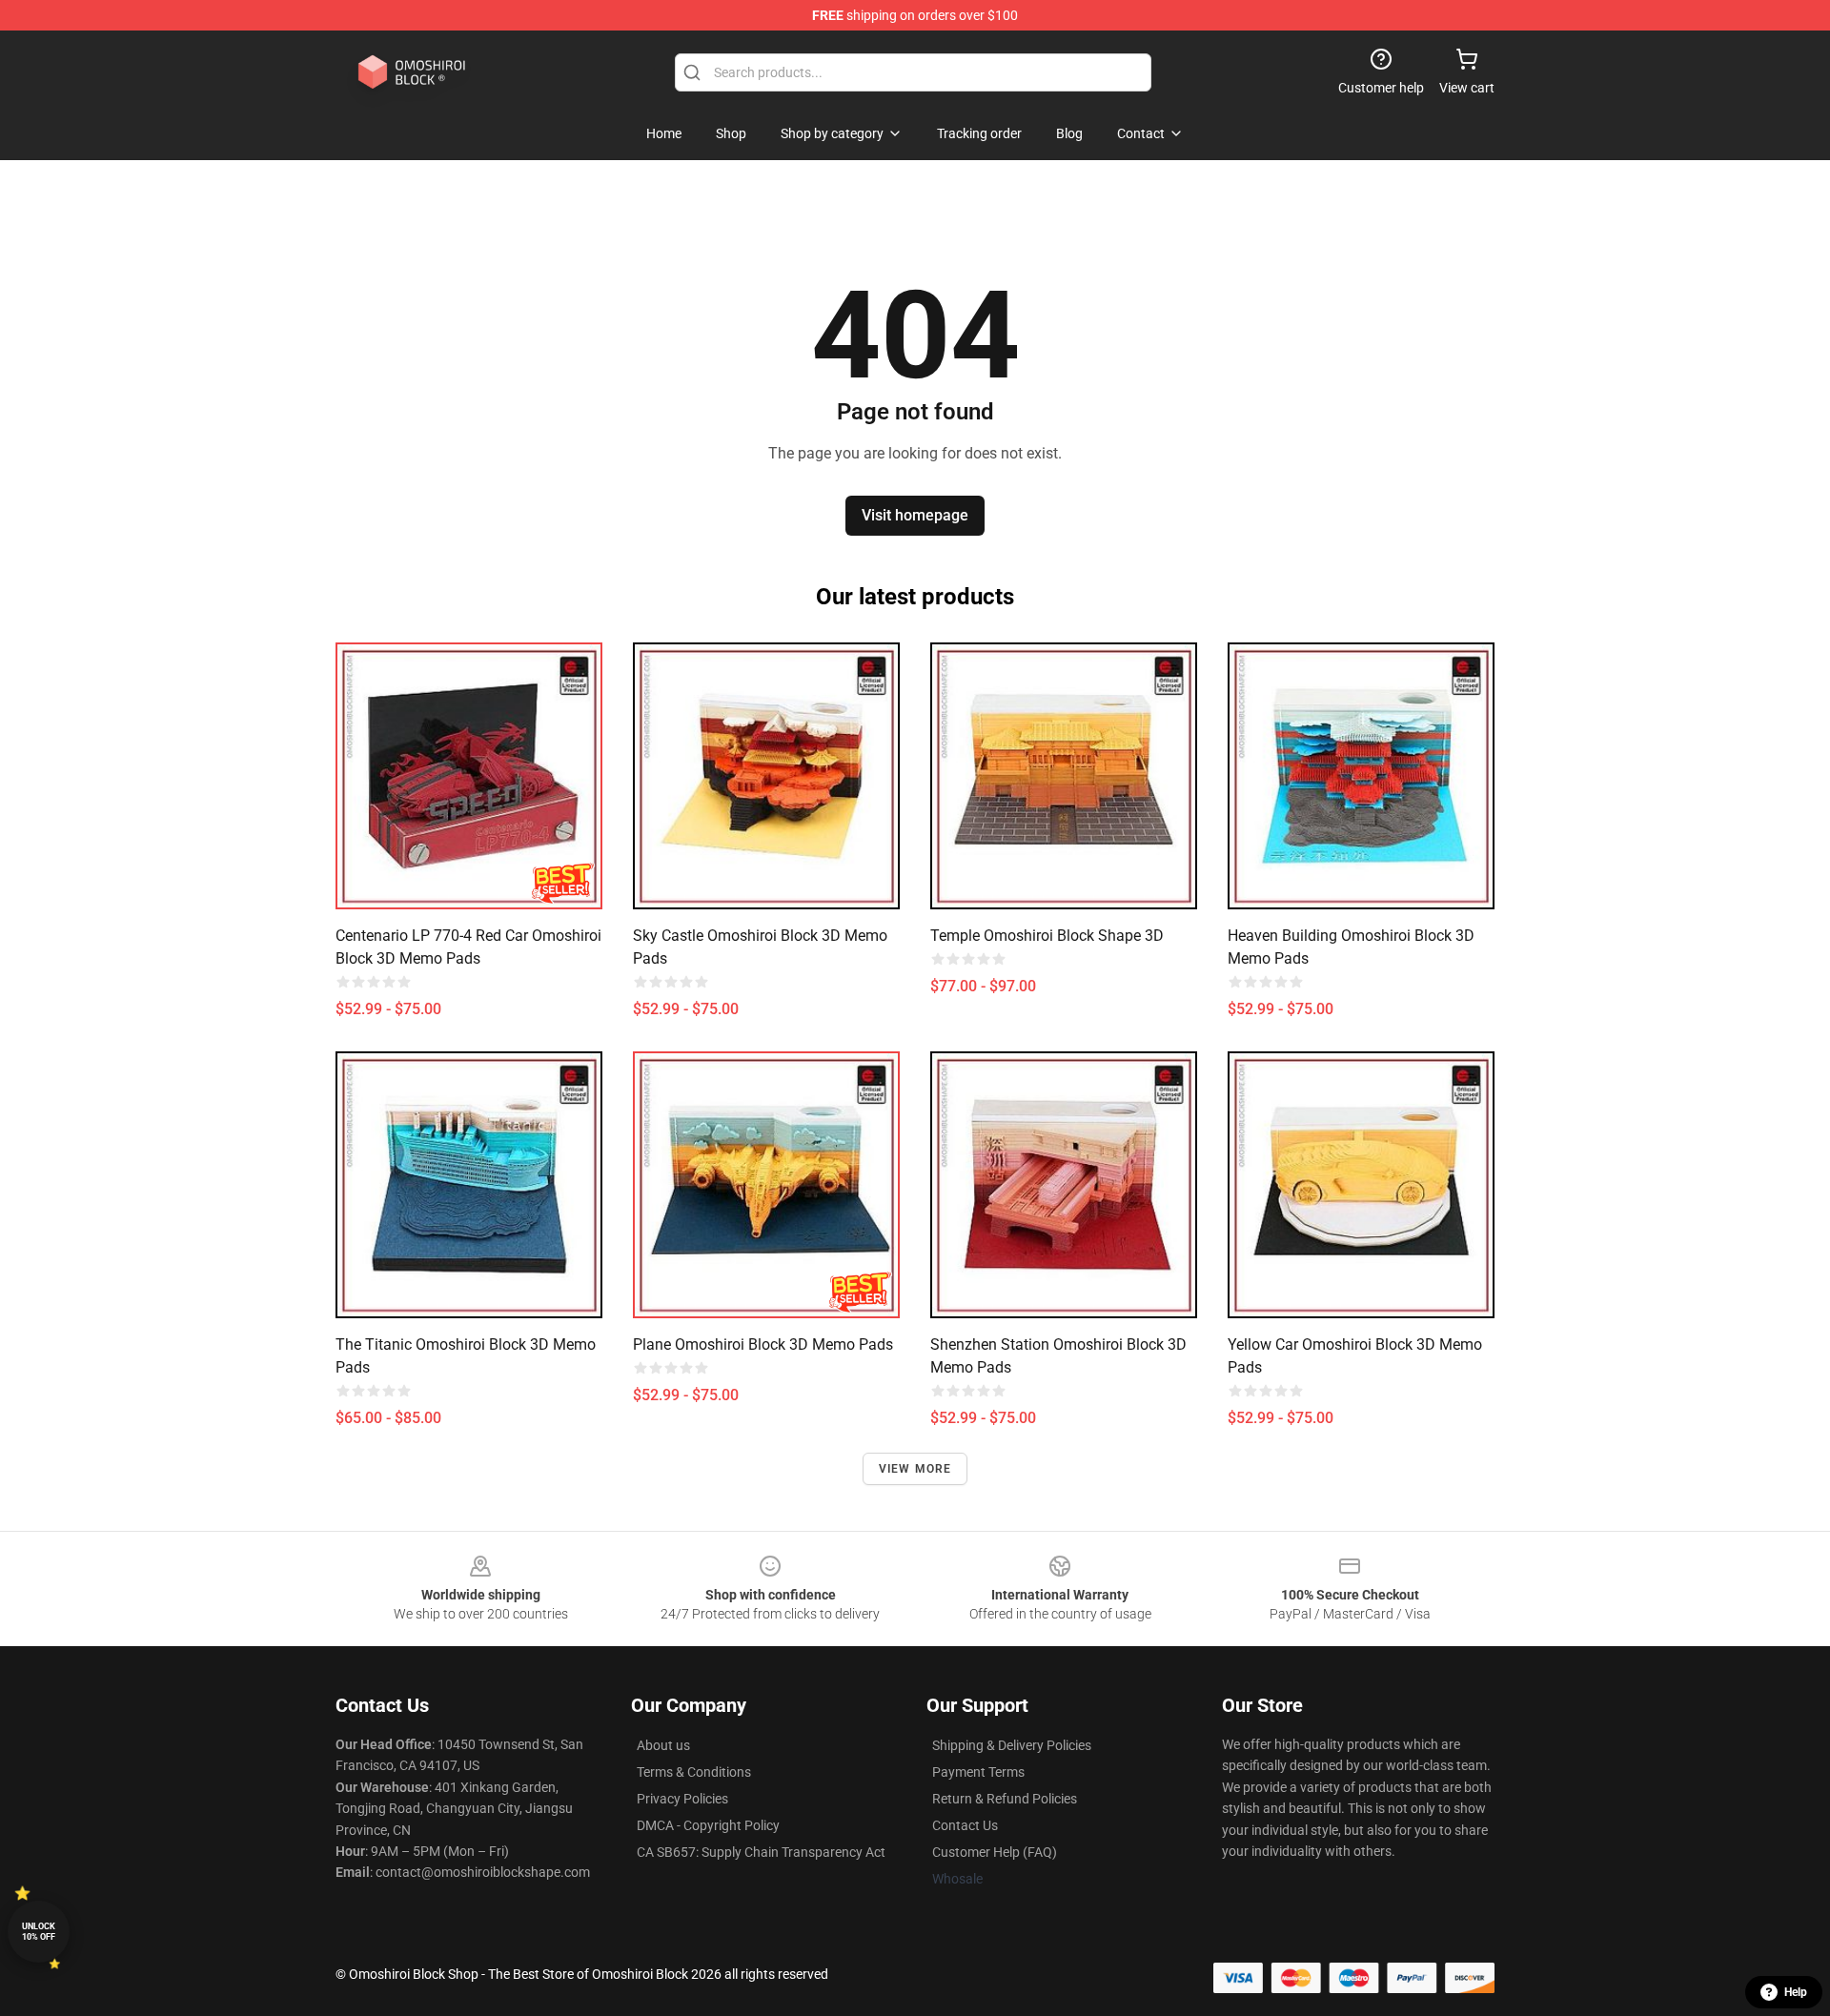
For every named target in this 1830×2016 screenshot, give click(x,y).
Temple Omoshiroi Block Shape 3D (1047, 936)
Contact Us (965, 1825)
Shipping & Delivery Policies (1012, 1745)
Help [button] (1796, 1992)
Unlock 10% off (39, 1932)
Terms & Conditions (694, 1772)
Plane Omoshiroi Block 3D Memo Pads (763, 1344)
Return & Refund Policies (1005, 1799)
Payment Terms (978, 1772)
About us (663, 1745)
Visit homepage (915, 515)
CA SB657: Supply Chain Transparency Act (761, 1852)
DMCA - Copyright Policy (708, 1825)
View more (915, 1469)
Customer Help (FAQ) (995, 1852)
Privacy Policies (682, 1799)
